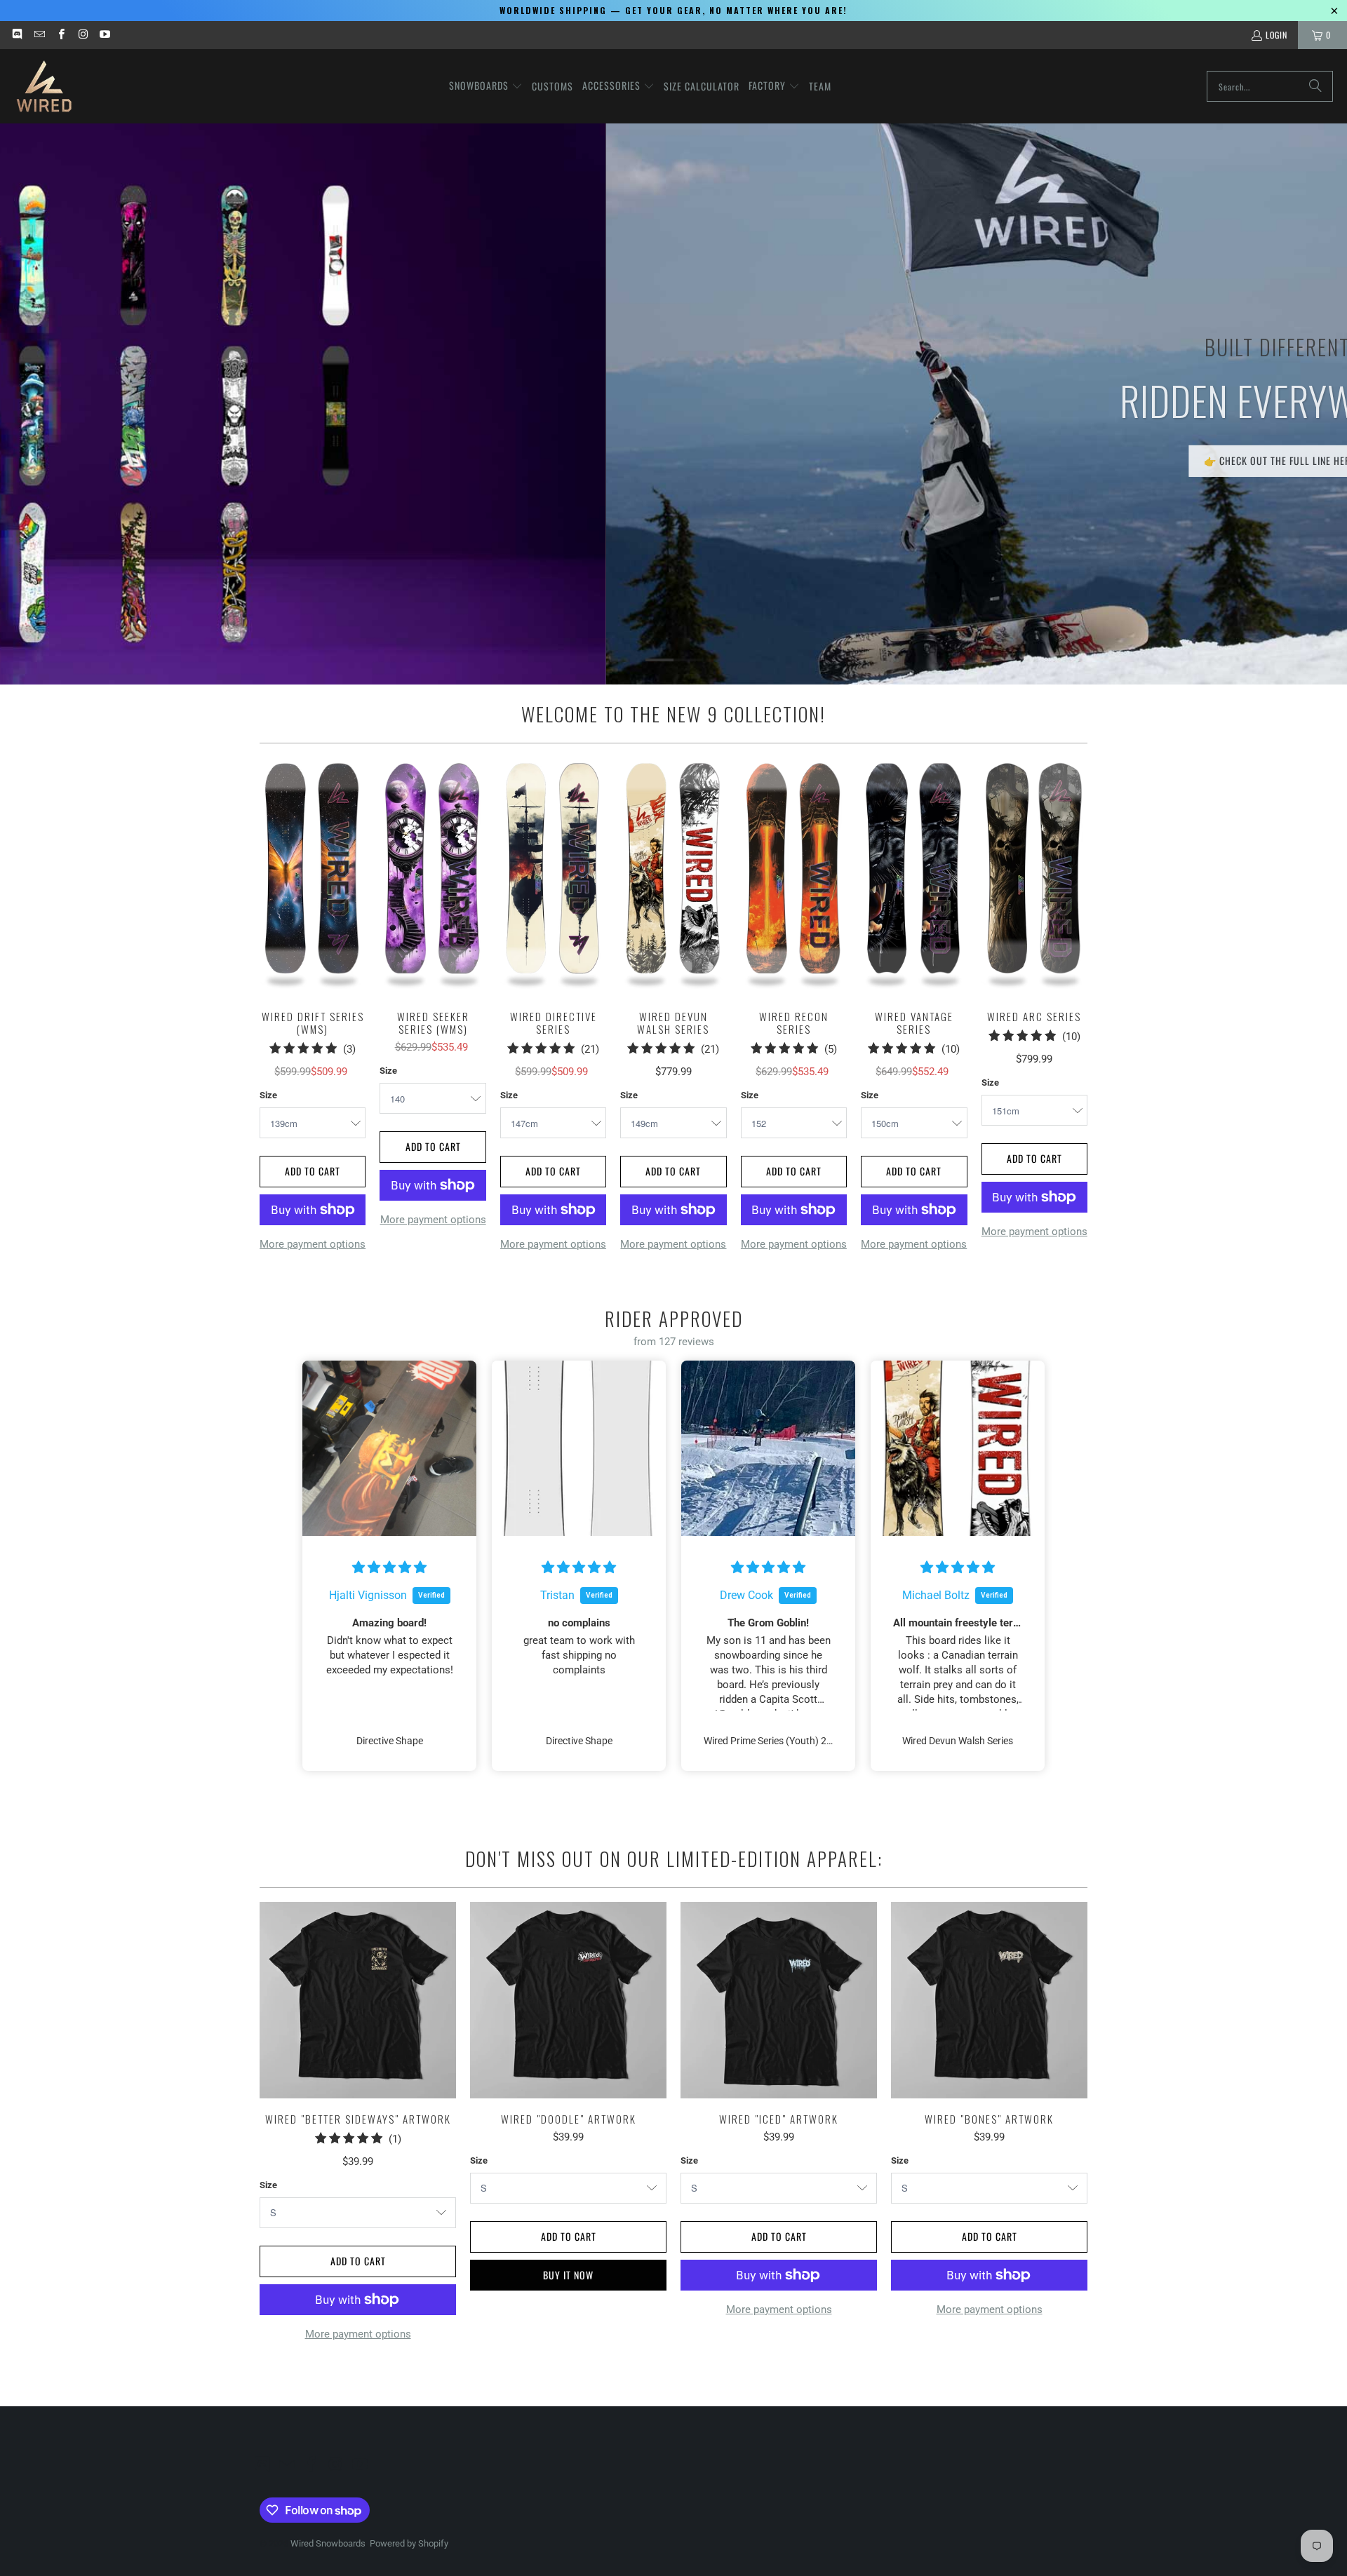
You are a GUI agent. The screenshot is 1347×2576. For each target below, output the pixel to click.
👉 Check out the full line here (675, 460)
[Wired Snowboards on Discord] (16, 35)
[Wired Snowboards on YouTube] (104, 35)
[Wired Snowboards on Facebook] (61, 35)
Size (268, 1095)
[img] (389, 1567)
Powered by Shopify (409, 2543)
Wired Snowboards (328, 2543)
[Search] (1315, 86)
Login (1276, 35)
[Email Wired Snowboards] (38, 35)
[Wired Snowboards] (44, 86)
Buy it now (568, 2275)
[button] (486, 86)
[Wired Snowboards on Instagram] (82, 35)
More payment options (313, 1244)
